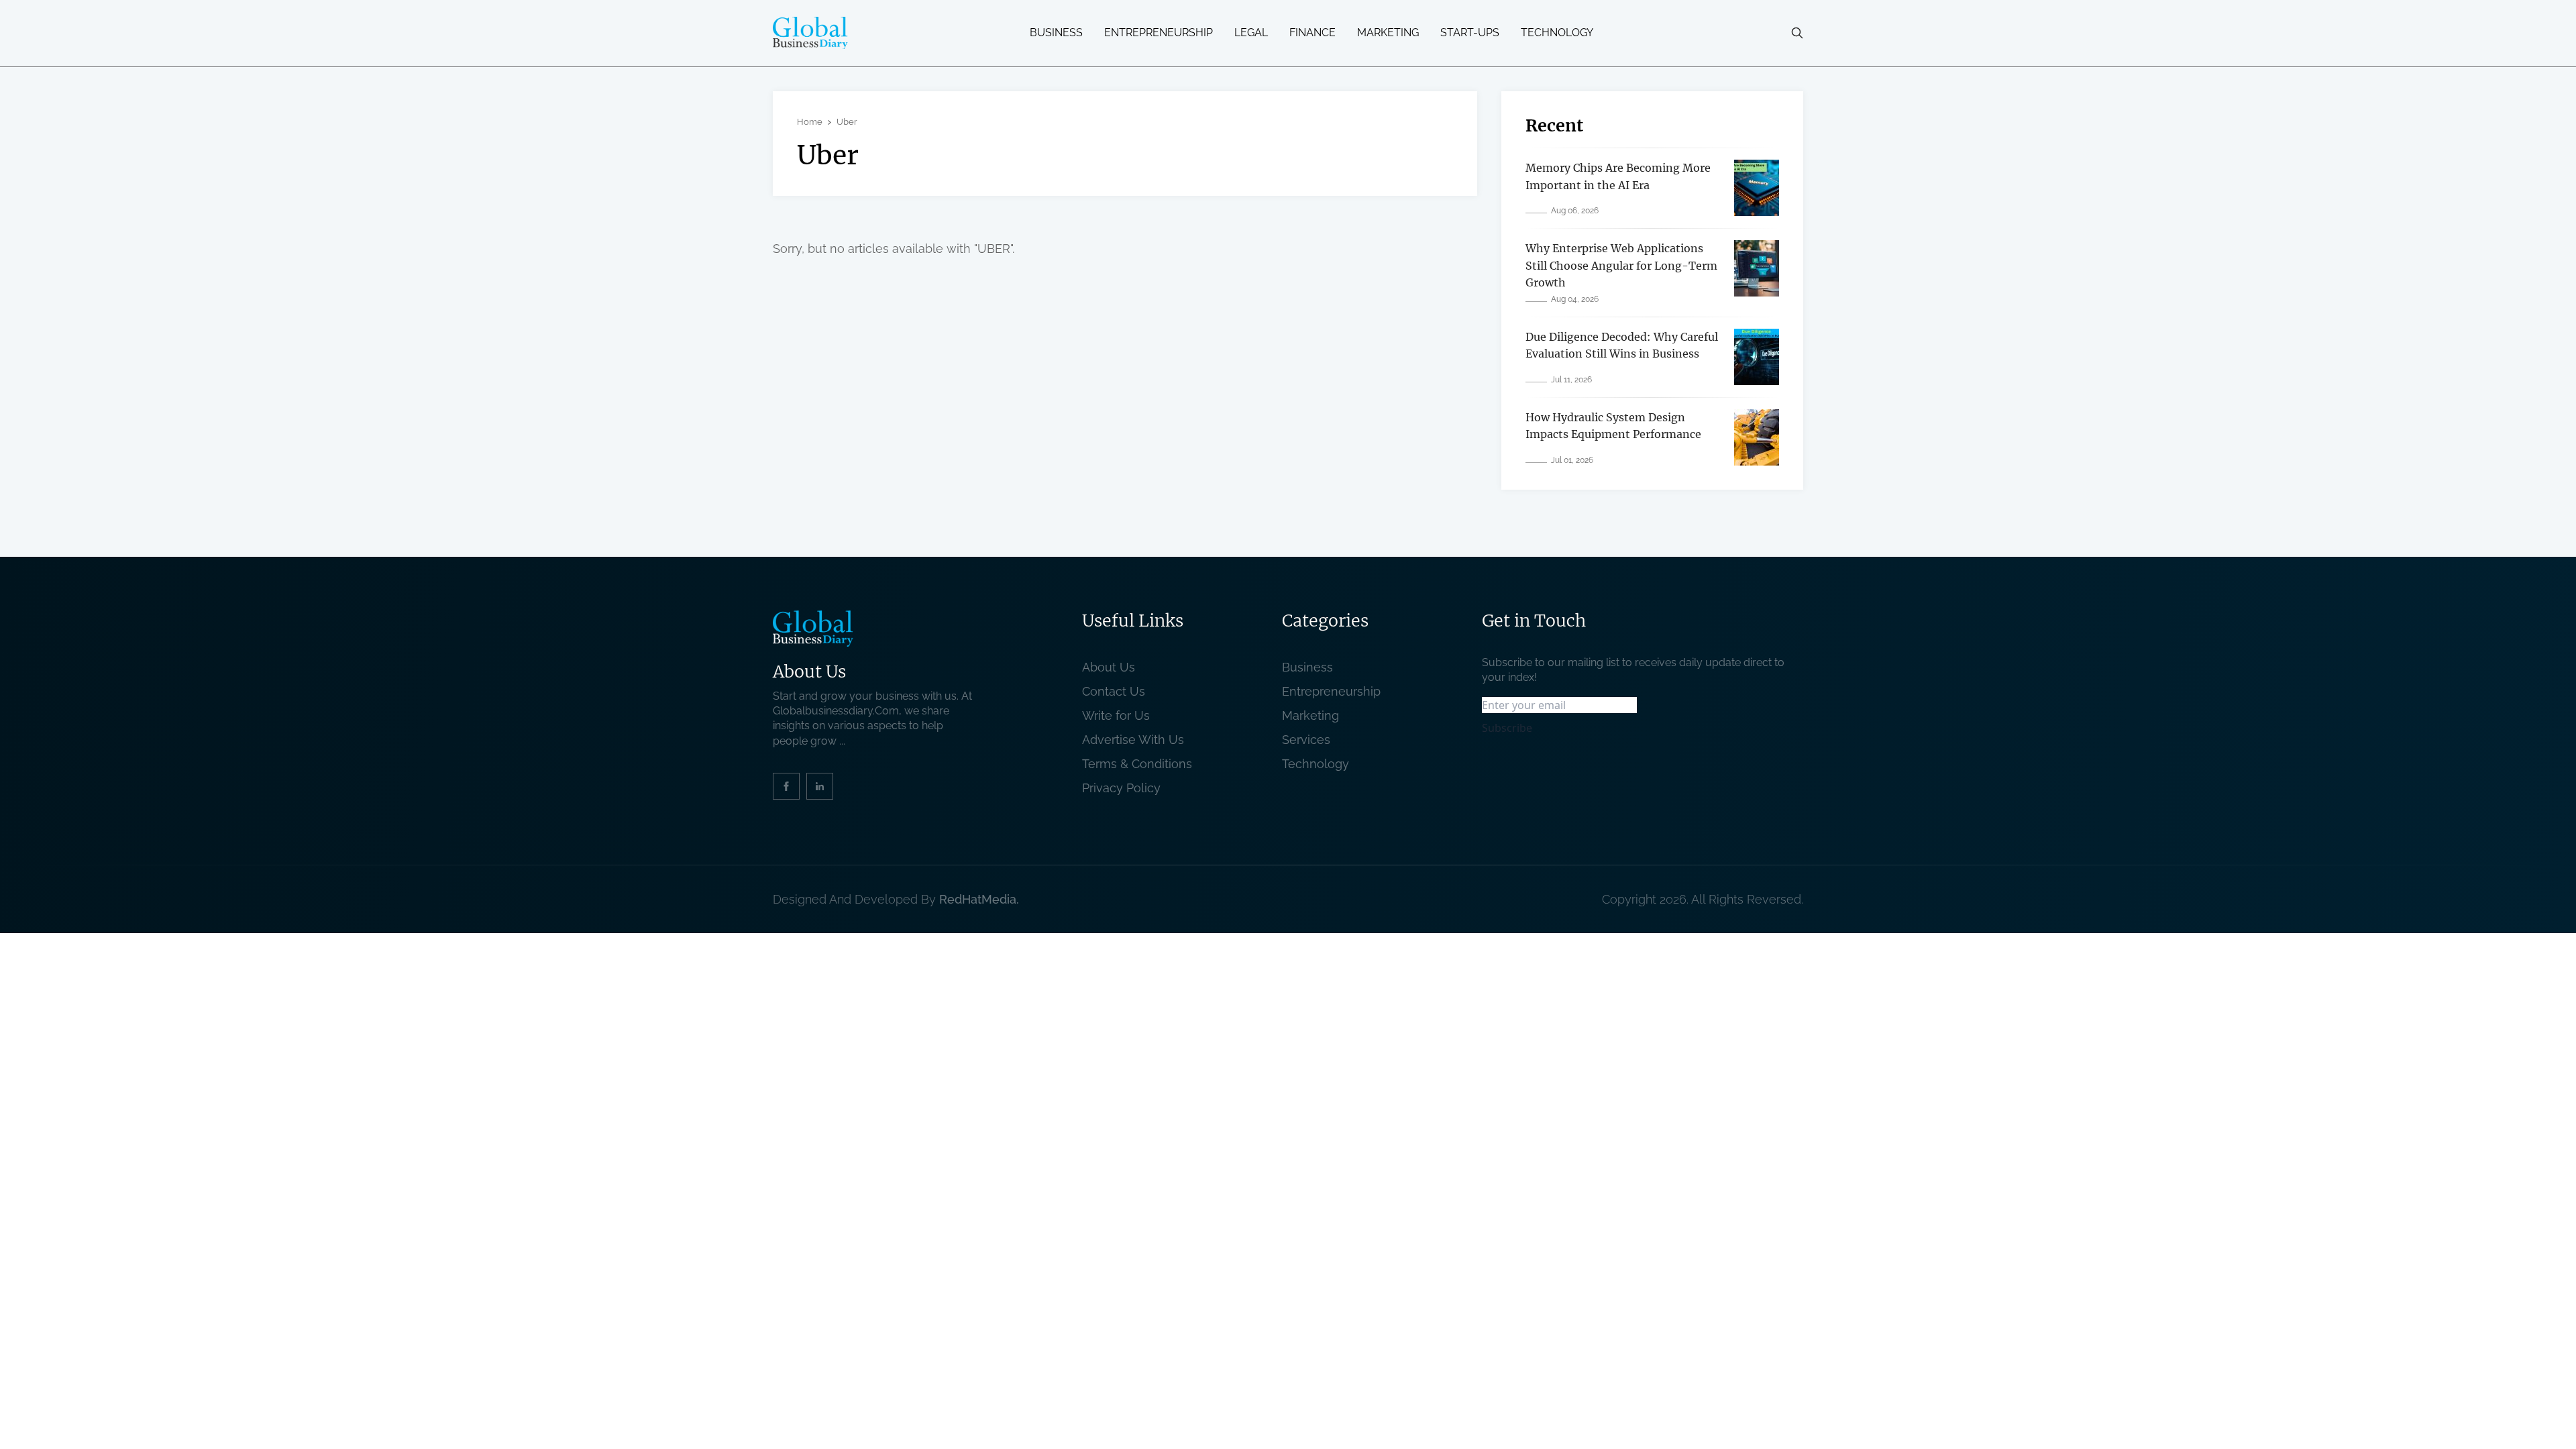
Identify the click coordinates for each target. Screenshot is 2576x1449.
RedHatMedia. (979, 899)
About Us (1109, 667)
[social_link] (786, 786)
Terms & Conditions (1140, 764)
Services (1306, 740)
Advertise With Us (1133, 740)
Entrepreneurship (1159, 33)
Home (810, 122)
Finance (1312, 33)
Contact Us (1114, 691)
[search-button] (1797, 33)
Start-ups (1470, 33)
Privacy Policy (1121, 788)
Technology (1557, 33)
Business (1056, 33)
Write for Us (1116, 715)
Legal (1251, 33)
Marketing (1388, 33)
